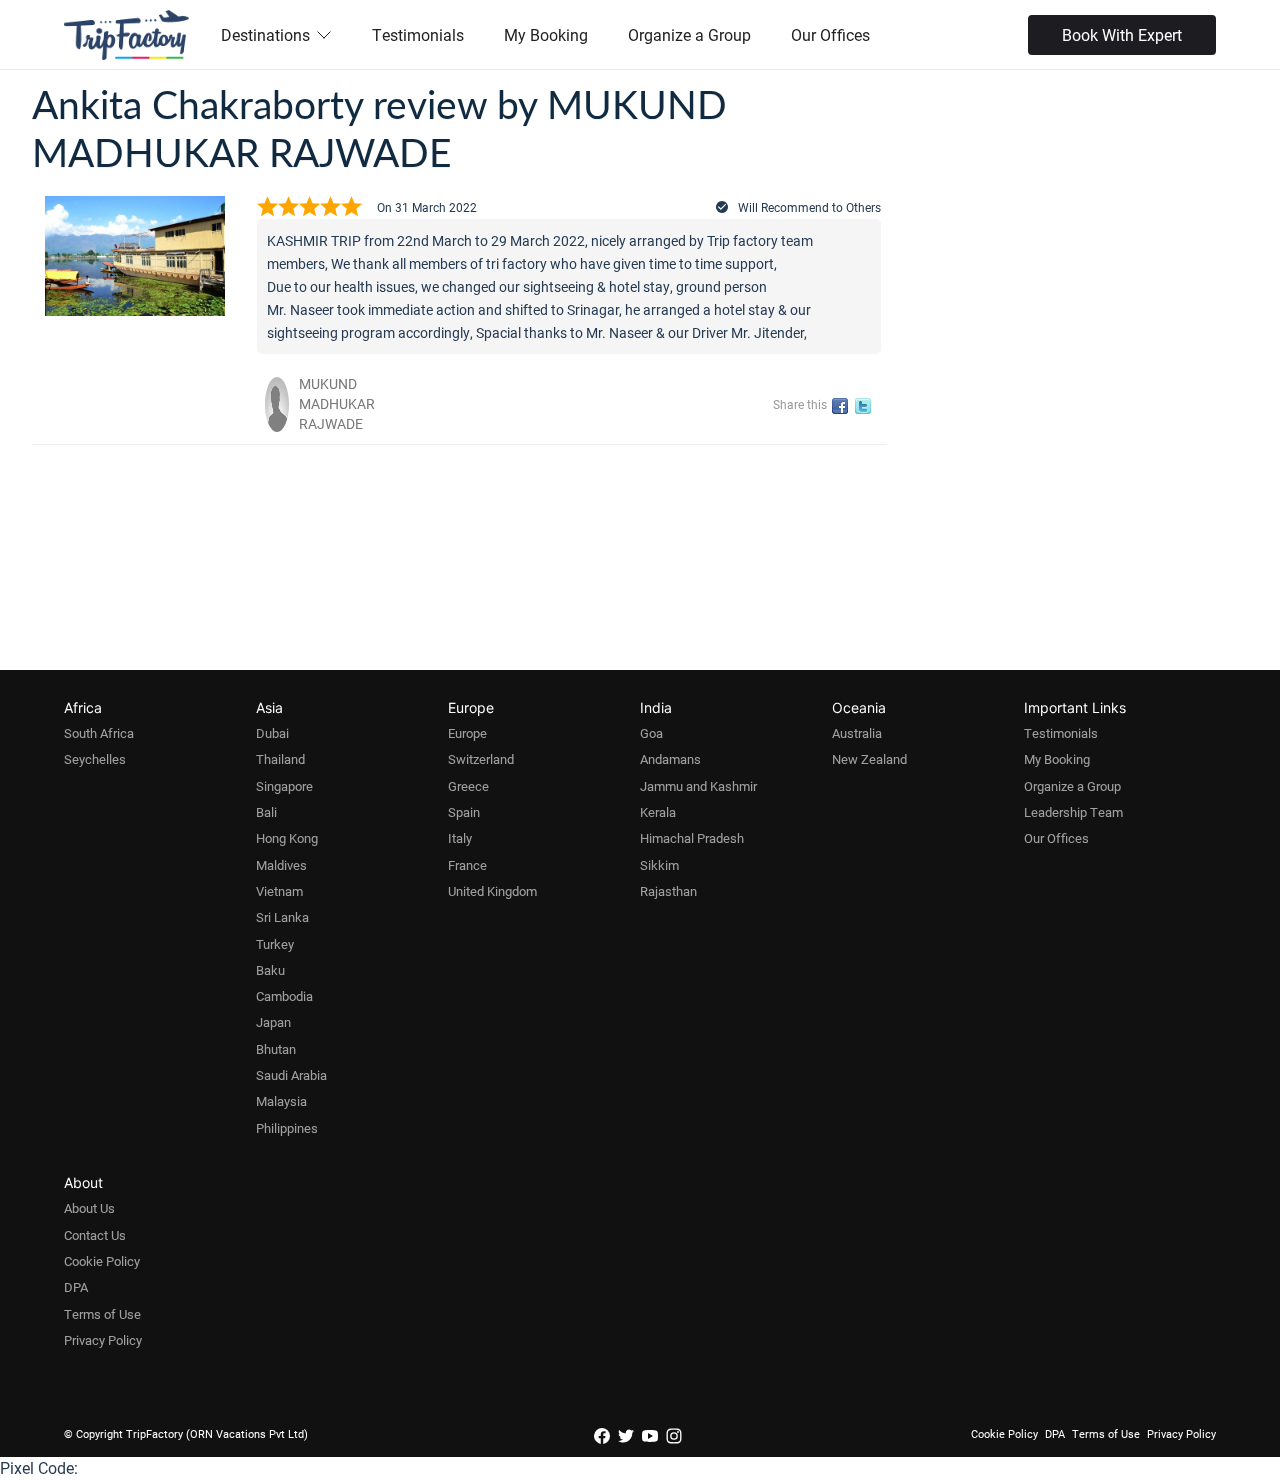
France (467, 865)
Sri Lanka (282, 917)
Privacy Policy (103, 1340)
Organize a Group (689, 34)
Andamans (670, 759)
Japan (273, 1022)
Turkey (275, 944)
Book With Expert (1122, 34)
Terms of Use (102, 1314)
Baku (270, 970)
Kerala (658, 812)
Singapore (284, 786)
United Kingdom (492, 891)
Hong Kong (287, 838)
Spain (464, 812)
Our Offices (830, 34)
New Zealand (869, 759)
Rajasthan (668, 891)
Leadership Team (1073, 812)
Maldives (281, 865)
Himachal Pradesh (692, 838)
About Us (89, 1208)
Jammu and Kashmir (698, 786)
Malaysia (281, 1101)
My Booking (546, 34)
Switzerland (481, 759)
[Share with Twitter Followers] (866, 406)
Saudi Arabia (291, 1075)
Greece (468, 786)
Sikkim (659, 865)
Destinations (265, 34)
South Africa (99, 733)
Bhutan (276, 1049)
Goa (651, 733)
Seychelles (95, 759)
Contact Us (95, 1235)
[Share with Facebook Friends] (843, 406)
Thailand (280, 759)
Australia (857, 733)
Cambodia (284, 996)
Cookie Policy (102, 1261)
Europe (467, 733)
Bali (266, 812)
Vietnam (279, 891)
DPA (76, 1287)
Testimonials (418, 34)
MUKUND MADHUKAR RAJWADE (337, 403)
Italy (460, 838)
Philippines (287, 1128)
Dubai (272, 733)
